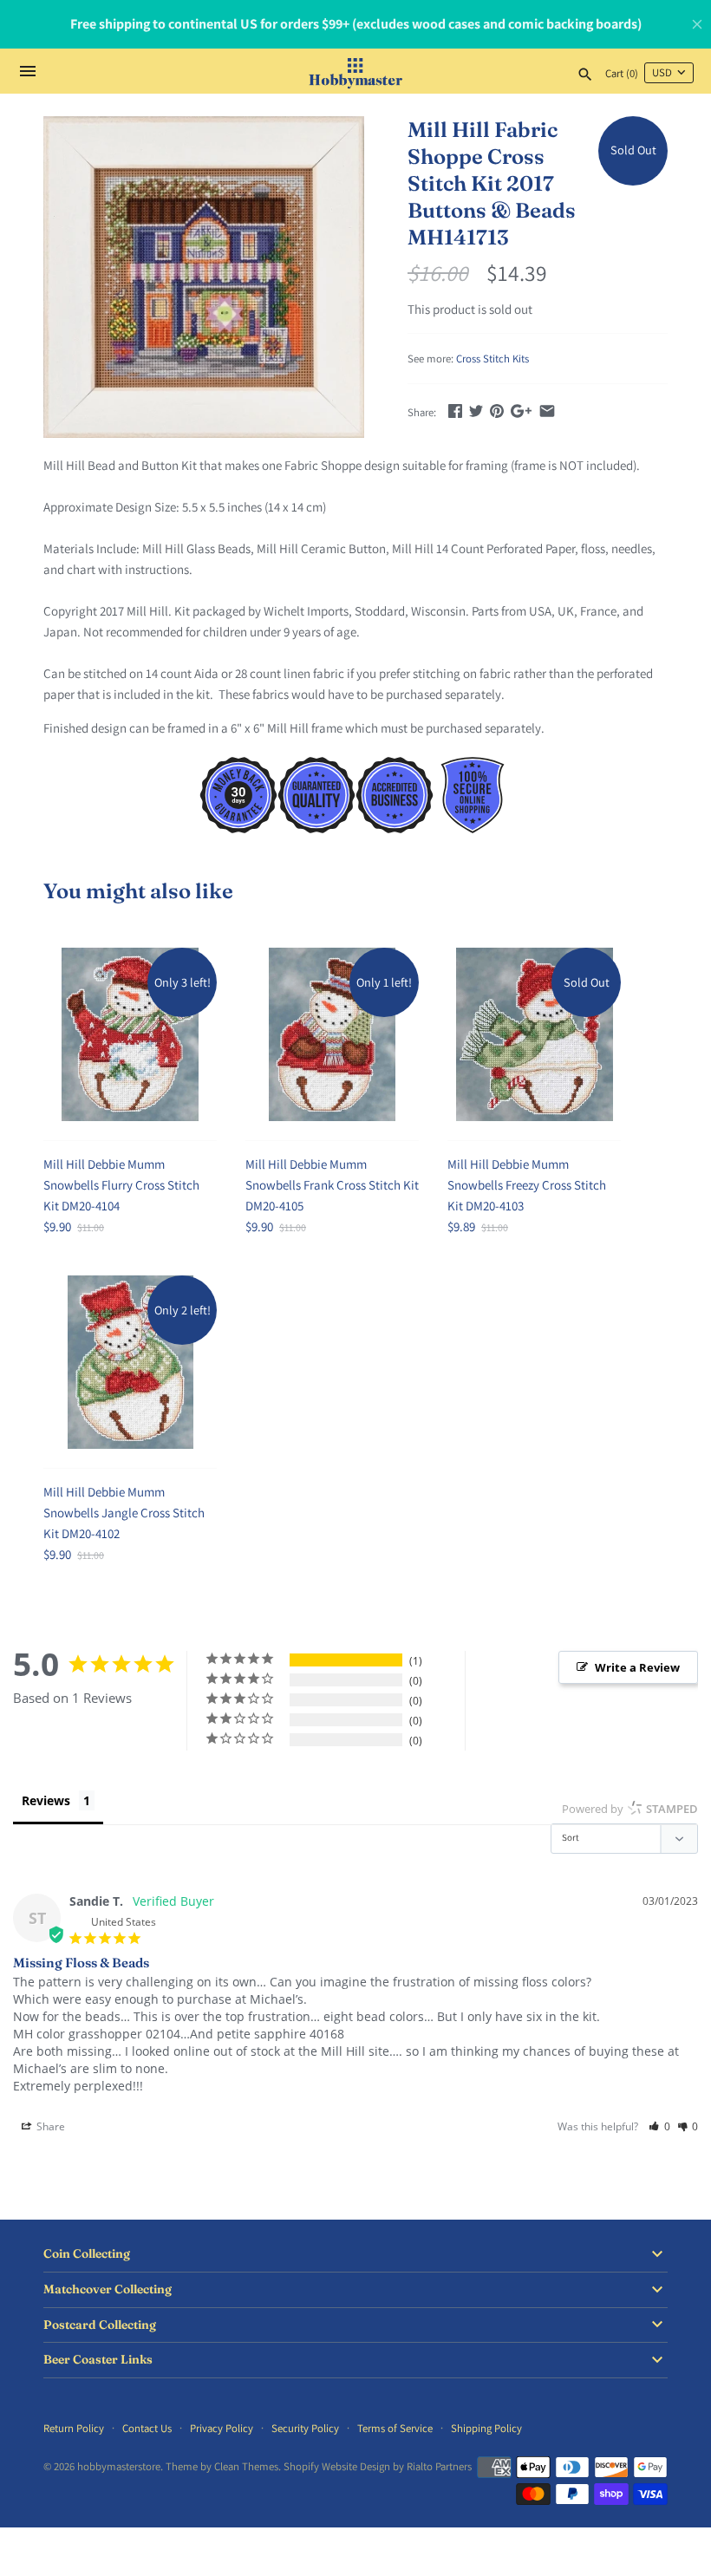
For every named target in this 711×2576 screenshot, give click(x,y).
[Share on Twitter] (476, 411)
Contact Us (147, 2428)
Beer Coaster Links (98, 2360)
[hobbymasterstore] (356, 71)
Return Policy (74, 2428)
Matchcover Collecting (108, 2289)
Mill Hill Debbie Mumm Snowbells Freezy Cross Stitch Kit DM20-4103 (527, 1185)
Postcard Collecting (100, 2325)
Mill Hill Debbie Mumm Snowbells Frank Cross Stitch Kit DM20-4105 (332, 1185)
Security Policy (305, 2428)
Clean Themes (246, 2466)
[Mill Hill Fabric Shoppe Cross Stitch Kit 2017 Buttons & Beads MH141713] (204, 277)
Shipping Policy (486, 2428)
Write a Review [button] (637, 1667)
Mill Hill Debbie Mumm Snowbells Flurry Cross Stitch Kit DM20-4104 (121, 1185)
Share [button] (49, 2126)
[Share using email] (547, 411)
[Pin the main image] (497, 411)
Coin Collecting (87, 2254)
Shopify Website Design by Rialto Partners (378, 2466)
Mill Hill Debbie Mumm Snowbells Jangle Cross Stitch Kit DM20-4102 (124, 1513)
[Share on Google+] (521, 411)
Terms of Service (395, 2428)
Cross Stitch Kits (492, 359)
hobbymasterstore (119, 2466)
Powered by (630, 1809)
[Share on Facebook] (455, 411)
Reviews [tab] (46, 1800)
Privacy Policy (222, 2428)
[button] (659, 2126)
